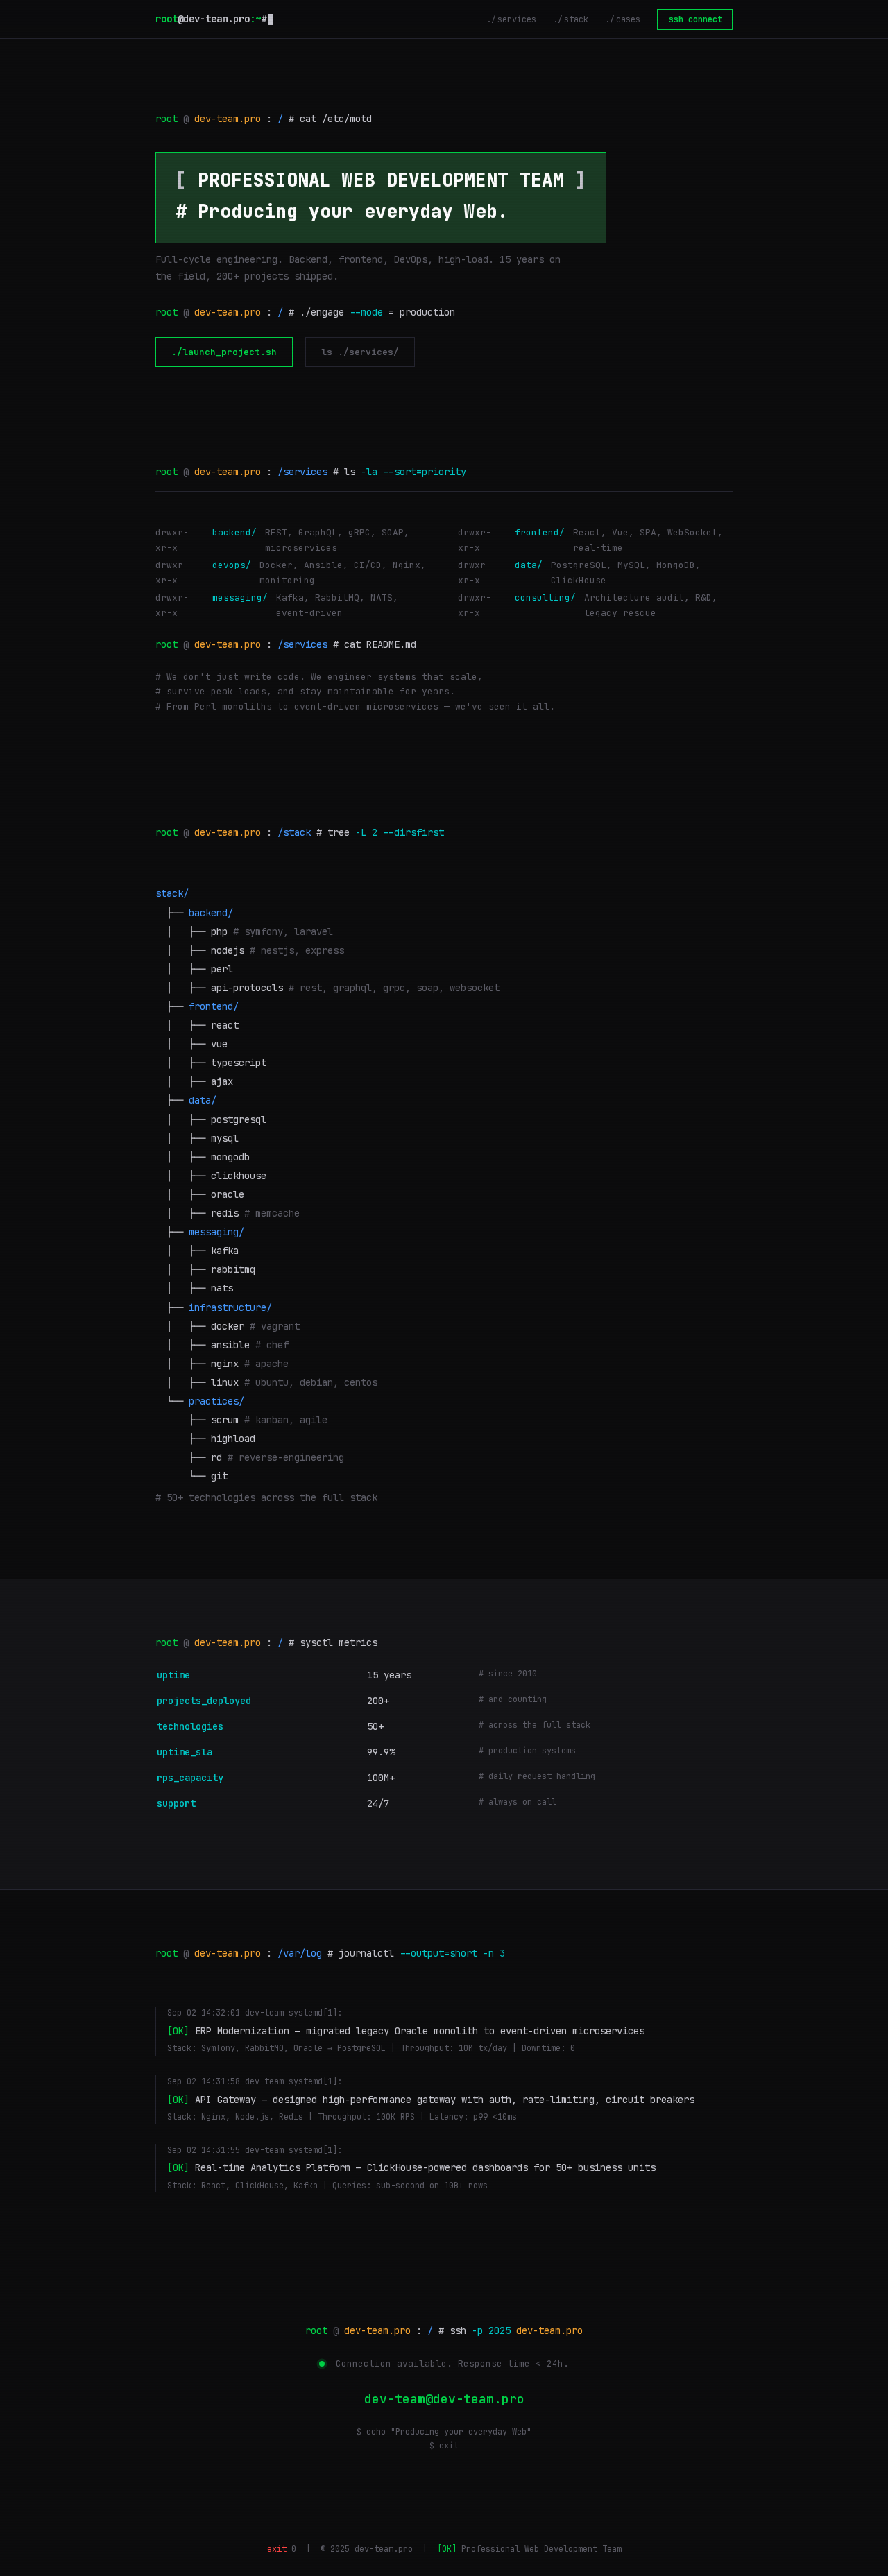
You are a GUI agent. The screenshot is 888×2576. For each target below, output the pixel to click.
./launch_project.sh (224, 352)
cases (628, 19)
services (517, 19)
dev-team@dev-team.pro (444, 2399)
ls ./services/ (360, 352)
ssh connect (695, 19)
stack (576, 19)
